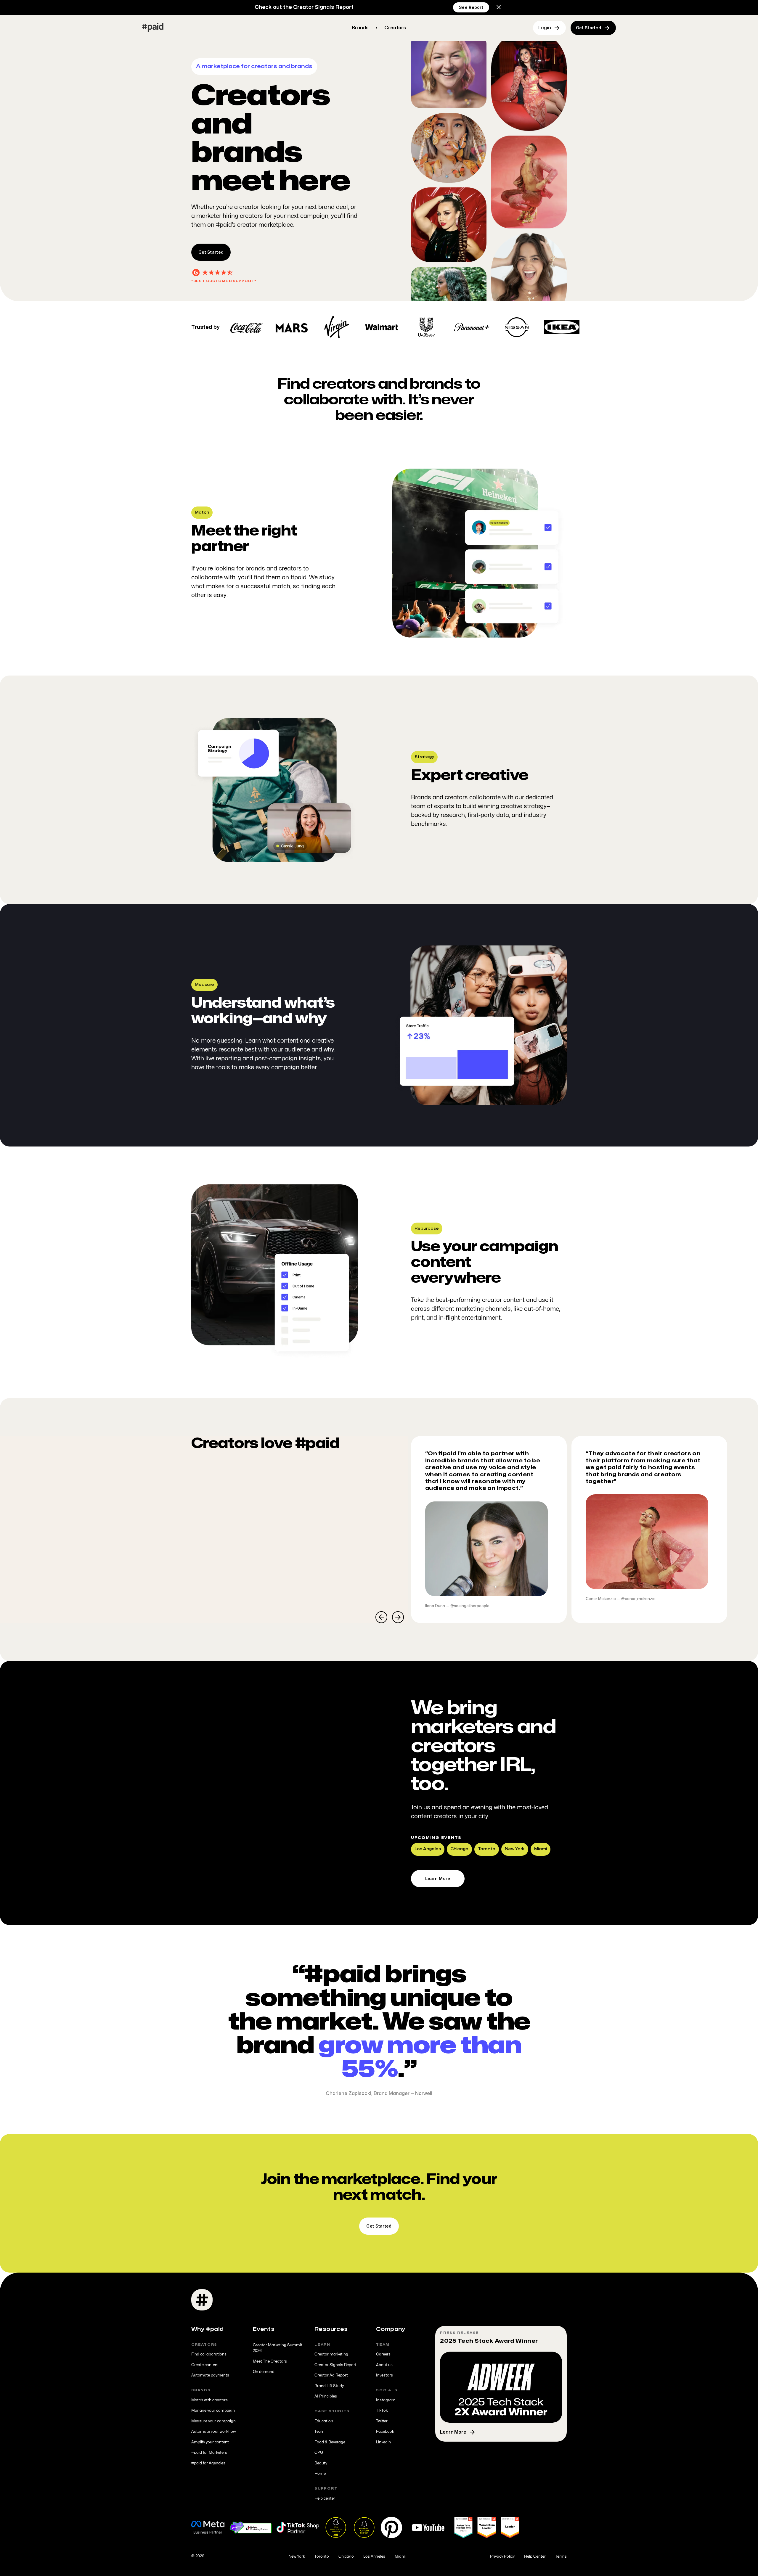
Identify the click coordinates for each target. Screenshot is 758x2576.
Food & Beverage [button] (330, 2442)
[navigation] (153, 28)
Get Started (211, 252)
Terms (561, 2556)
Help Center (535, 2556)
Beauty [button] (321, 2463)
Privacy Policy (502, 2556)
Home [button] (320, 2474)
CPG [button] (319, 2453)
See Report (471, 7)
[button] (499, 7)
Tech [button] (319, 2432)
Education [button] (324, 2421)
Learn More (438, 1878)
